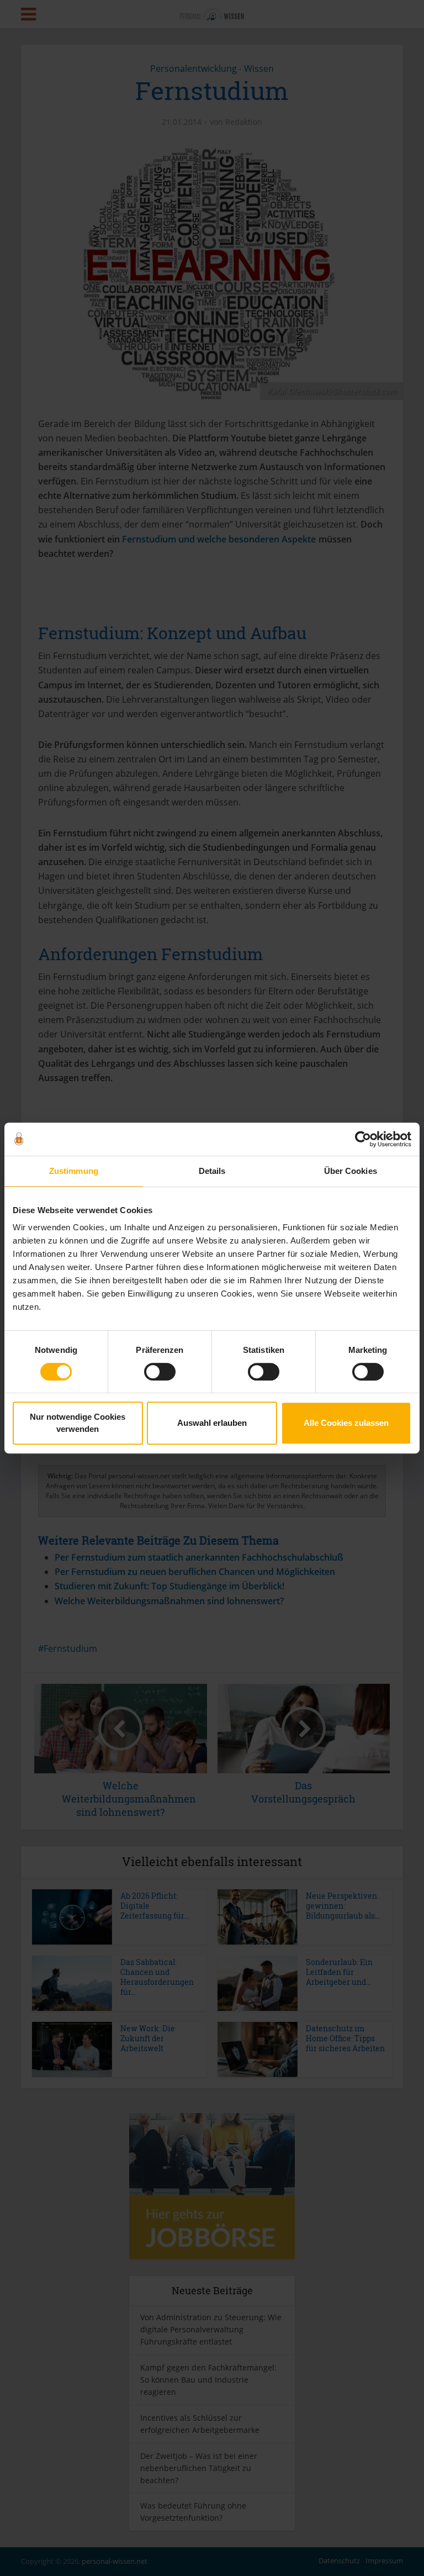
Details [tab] (212, 1171)
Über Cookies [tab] (351, 1171)
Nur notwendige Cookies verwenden (78, 1423)
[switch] (160, 1372)
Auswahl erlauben (212, 1423)
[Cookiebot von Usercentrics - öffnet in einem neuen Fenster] (363, 1139)
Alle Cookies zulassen (346, 1423)
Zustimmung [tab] (74, 1171)
